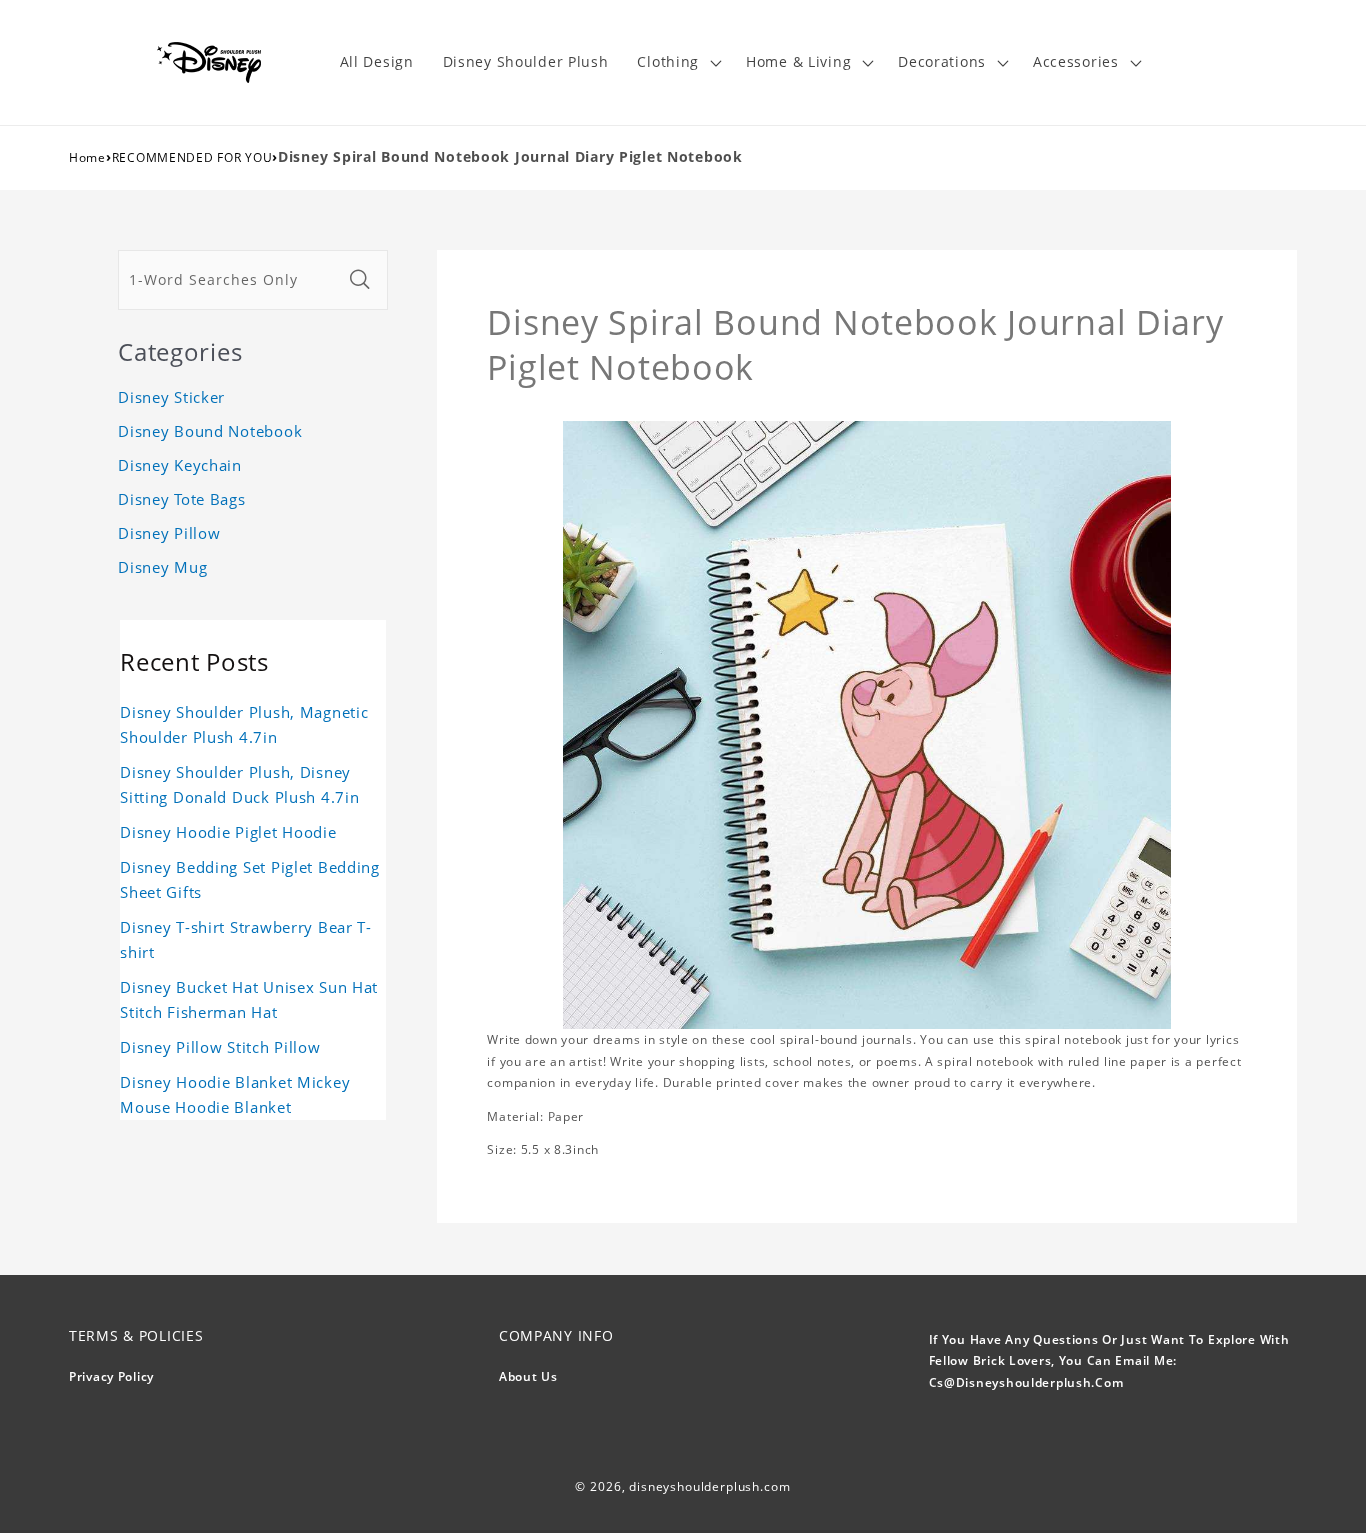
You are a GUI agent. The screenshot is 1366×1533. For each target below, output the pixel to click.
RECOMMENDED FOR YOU (192, 157)
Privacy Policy (111, 1376)
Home (87, 157)
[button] (677, 62)
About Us (528, 1376)
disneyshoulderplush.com (709, 1486)
